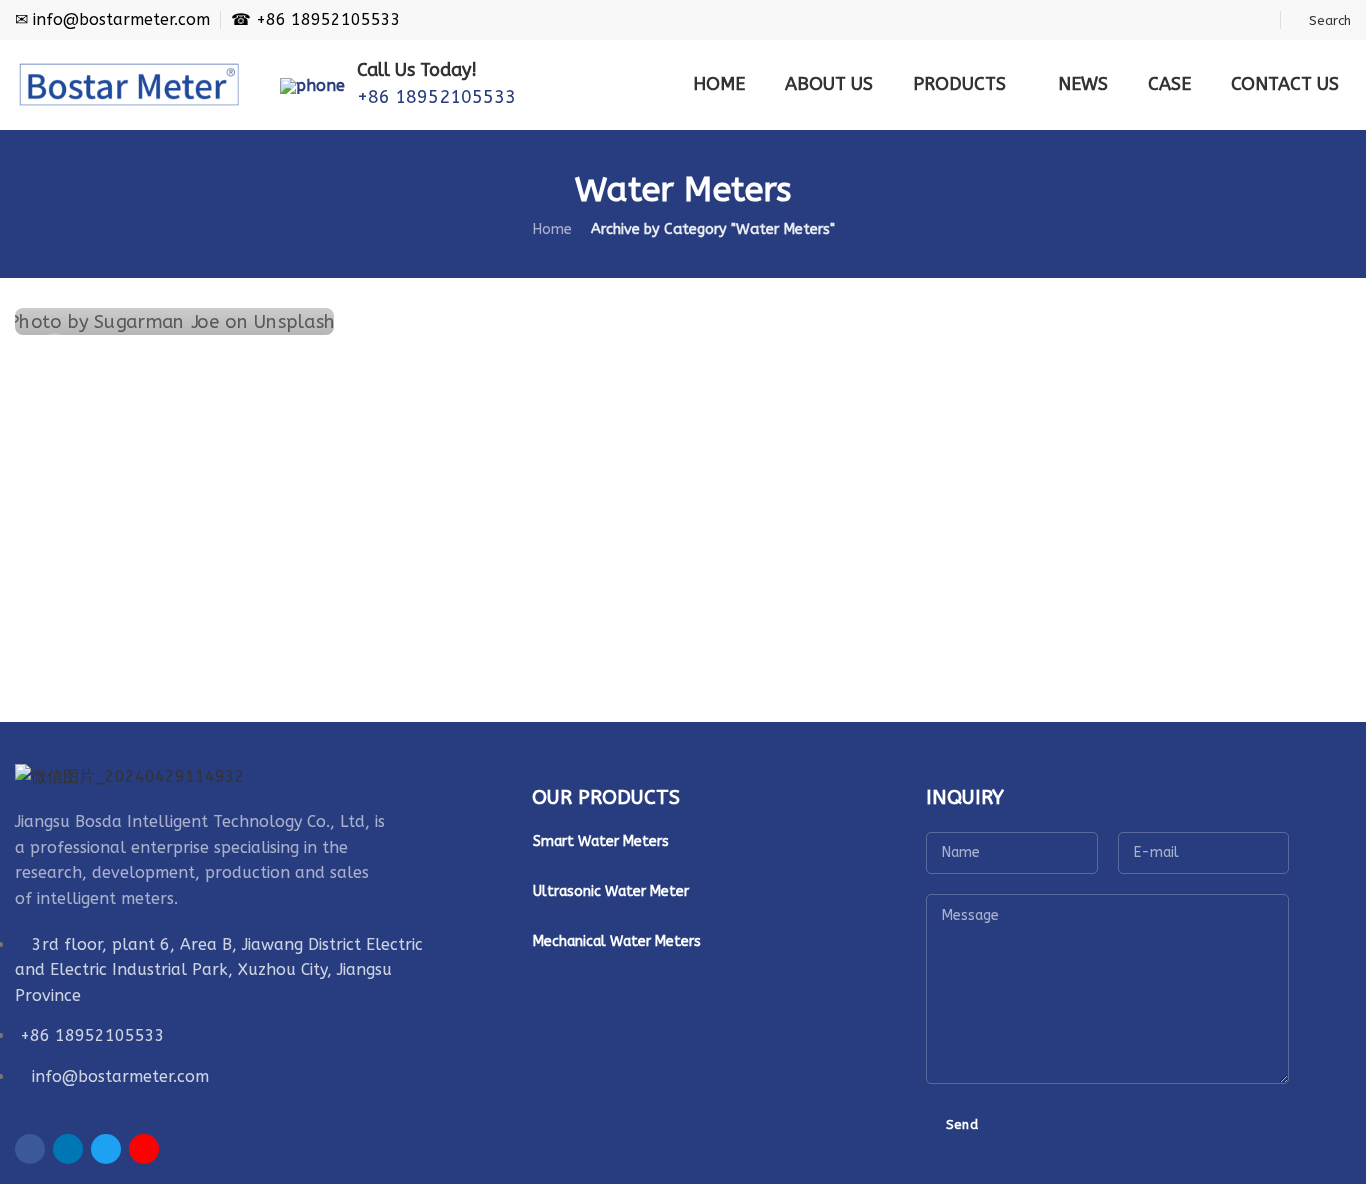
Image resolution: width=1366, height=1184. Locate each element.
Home (552, 229)
